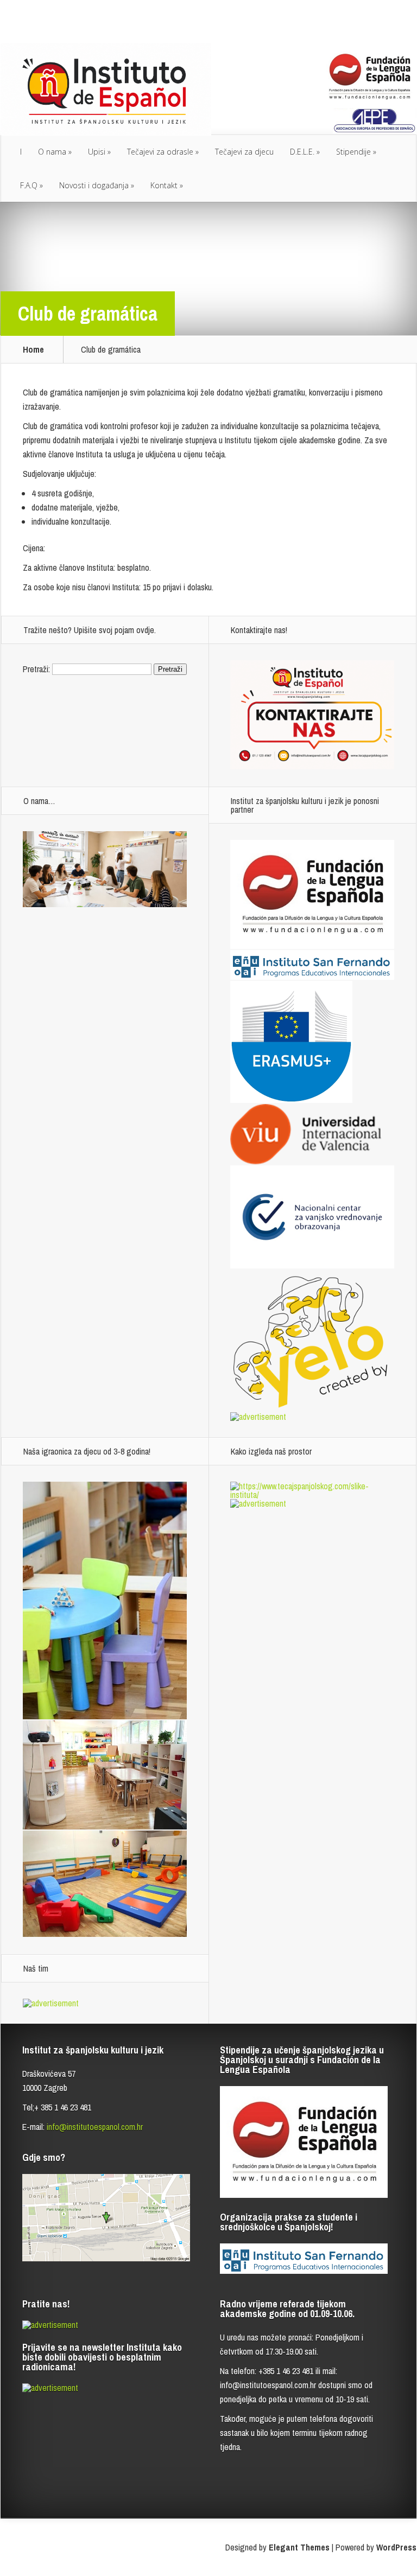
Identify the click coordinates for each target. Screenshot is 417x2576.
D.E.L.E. (302, 152)
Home (33, 349)
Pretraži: (36, 668)
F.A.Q (29, 185)
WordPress (396, 2547)
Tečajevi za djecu (244, 152)
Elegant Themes (299, 2547)
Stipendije (353, 152)
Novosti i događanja (94, 185)
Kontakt (164, 185)
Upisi (97, 152)
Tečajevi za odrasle (160, 152)
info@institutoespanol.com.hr (95, 2127)
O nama (52, 152)
